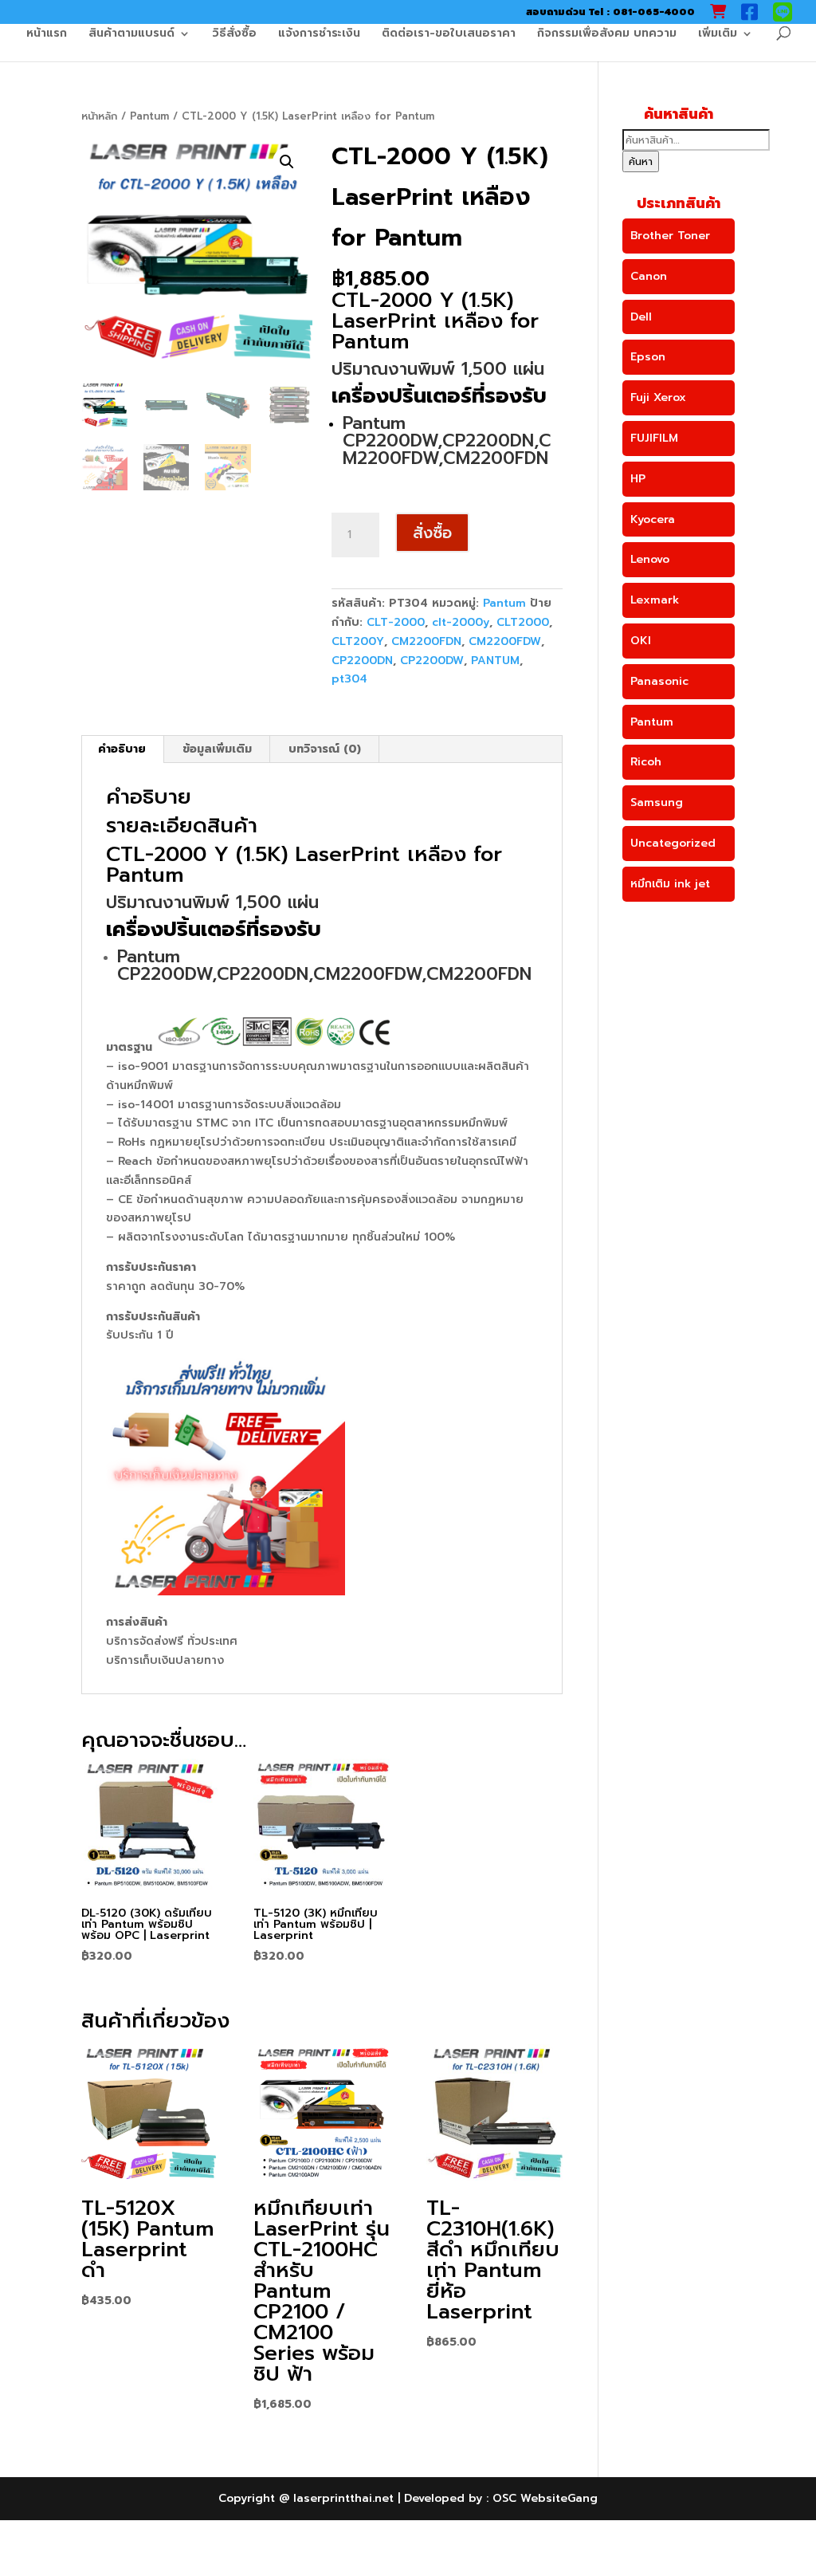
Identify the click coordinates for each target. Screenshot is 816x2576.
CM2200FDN (426, 641)
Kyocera (653, 519)
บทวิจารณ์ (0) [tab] (325, 749)
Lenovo (650, 559)
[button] (287, 162)
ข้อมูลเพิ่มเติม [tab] (217, 749)
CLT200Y (358, 641)
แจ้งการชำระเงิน (319, 35)
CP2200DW (432, 661)
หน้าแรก (47, 35)
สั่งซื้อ (432, 533)
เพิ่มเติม (718, 35)
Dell (641, 317)
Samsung (657, 802)
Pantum (149, 116)
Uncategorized (673, 843)
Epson (648, 357)
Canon (649, 276)
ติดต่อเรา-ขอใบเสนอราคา (449, 35)
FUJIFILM (654, 438)
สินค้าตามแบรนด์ (131, 35)
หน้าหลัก (99, 116)
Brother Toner (670, 236)
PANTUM (495, 661)
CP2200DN (362, 661)
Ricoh (646, 762)
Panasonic (659, 681)
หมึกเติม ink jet (670, 884)
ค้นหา (641, 161)
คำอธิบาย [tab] (122, 749)
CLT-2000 (396, 622)
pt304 (349, 679)
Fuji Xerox (658, 397)
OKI (641, 641)
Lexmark (655, 600)
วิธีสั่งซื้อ (234, 35)
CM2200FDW (505, 641)
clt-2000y (461, 622)
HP (638, 479)
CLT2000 (523, 622)
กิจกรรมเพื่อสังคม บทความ (607, 35)
